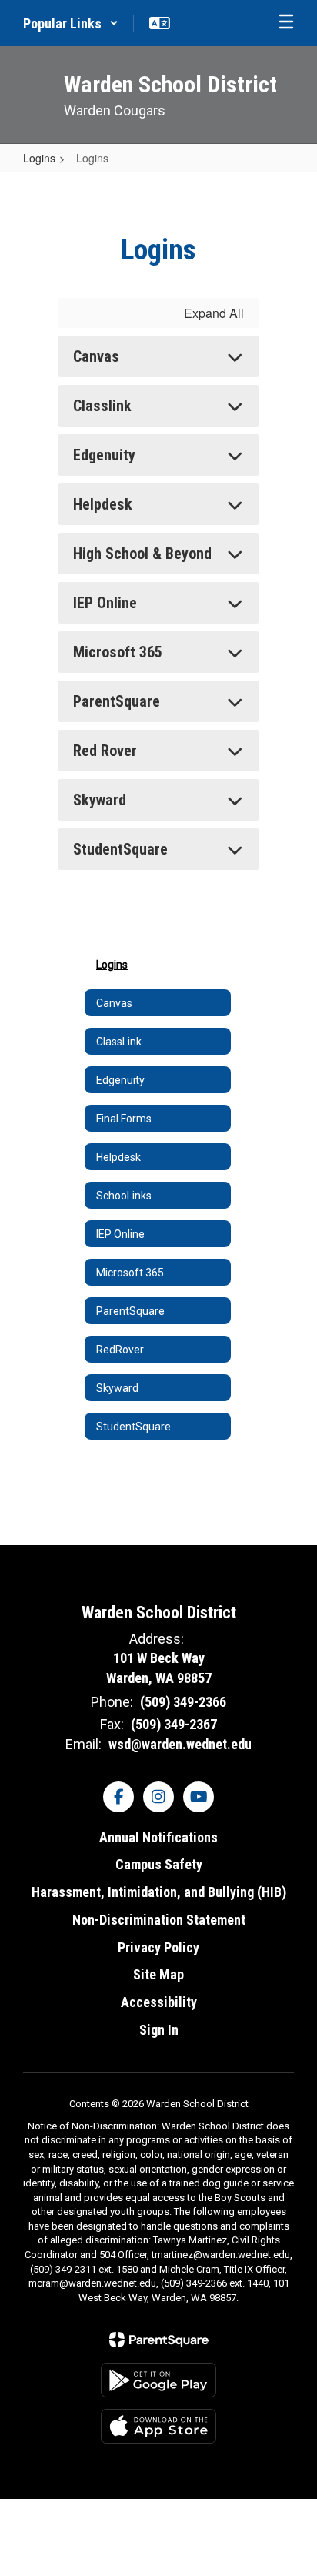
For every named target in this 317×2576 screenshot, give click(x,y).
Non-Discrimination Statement (159, 1920)
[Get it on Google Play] (158, 2380)
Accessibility (159, 2002)
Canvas (96, 356)
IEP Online (105, 603)
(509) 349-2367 (174, 1724)
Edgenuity (104, 455)
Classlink (102, 406)
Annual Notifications (158, 1837)
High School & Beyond (142, 554)
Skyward (100, 800)
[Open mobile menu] (286, 23)
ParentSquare (117, 701)
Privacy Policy (158, 1947)
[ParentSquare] (159, 2340)
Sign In (159, 2030)
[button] (71, 23)
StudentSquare (120, 849)
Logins (39, 158)
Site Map (158, 1974)
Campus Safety (159, 1864)
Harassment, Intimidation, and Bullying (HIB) (159, 1892)
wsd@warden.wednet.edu (180, 1744)
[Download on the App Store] (158, 2426)
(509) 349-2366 (183, 1702)
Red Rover (105, 751)
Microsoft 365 (118, 652)
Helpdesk (103, 504)
